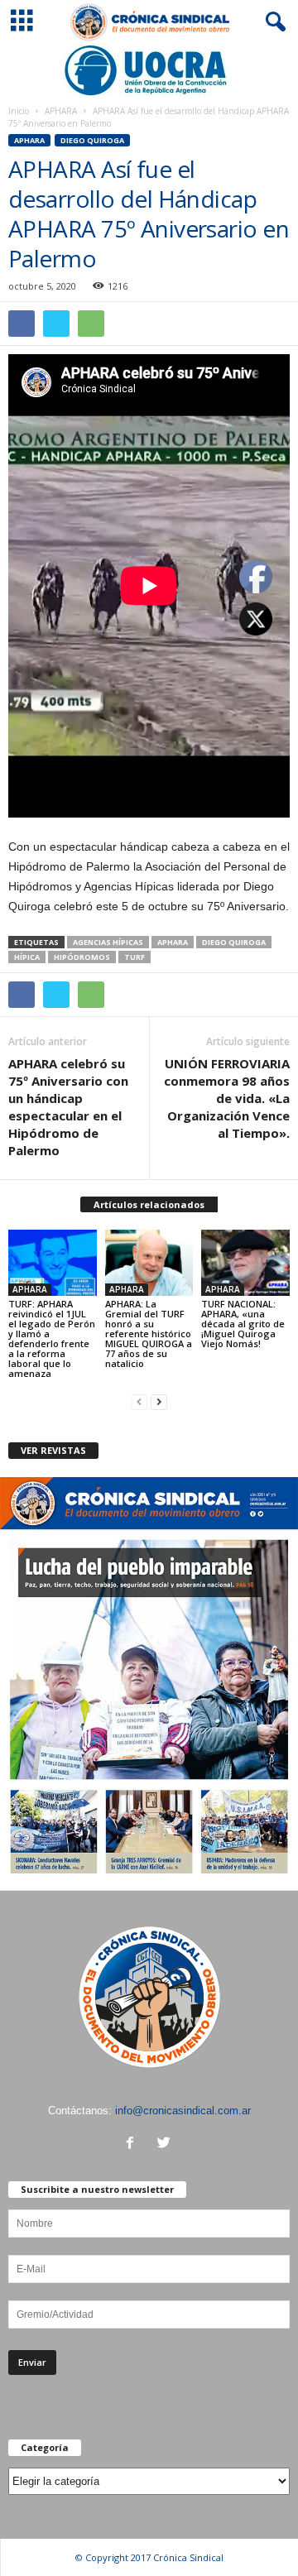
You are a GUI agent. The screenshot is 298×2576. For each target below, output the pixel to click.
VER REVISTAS (53, 1450)
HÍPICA (27, 957)
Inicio (19, 111)
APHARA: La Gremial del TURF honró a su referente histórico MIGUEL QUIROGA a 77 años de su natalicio (149, 1334)
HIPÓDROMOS (82, 957)
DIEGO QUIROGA (92, 140)
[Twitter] (166, 2144)
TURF (135, 957)
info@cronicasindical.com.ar (183, 2111)
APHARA (61, 111)
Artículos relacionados (149, 1204)
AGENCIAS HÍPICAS (108, 942)
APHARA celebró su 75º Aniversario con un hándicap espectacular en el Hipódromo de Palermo (68, 1107)
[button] (272, 22)
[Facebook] (134, 2144)
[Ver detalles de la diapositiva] (149, 70)
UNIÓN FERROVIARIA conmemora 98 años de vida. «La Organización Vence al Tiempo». (227, 1098)
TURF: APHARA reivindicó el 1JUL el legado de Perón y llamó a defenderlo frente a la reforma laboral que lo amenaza (52, 1338)
